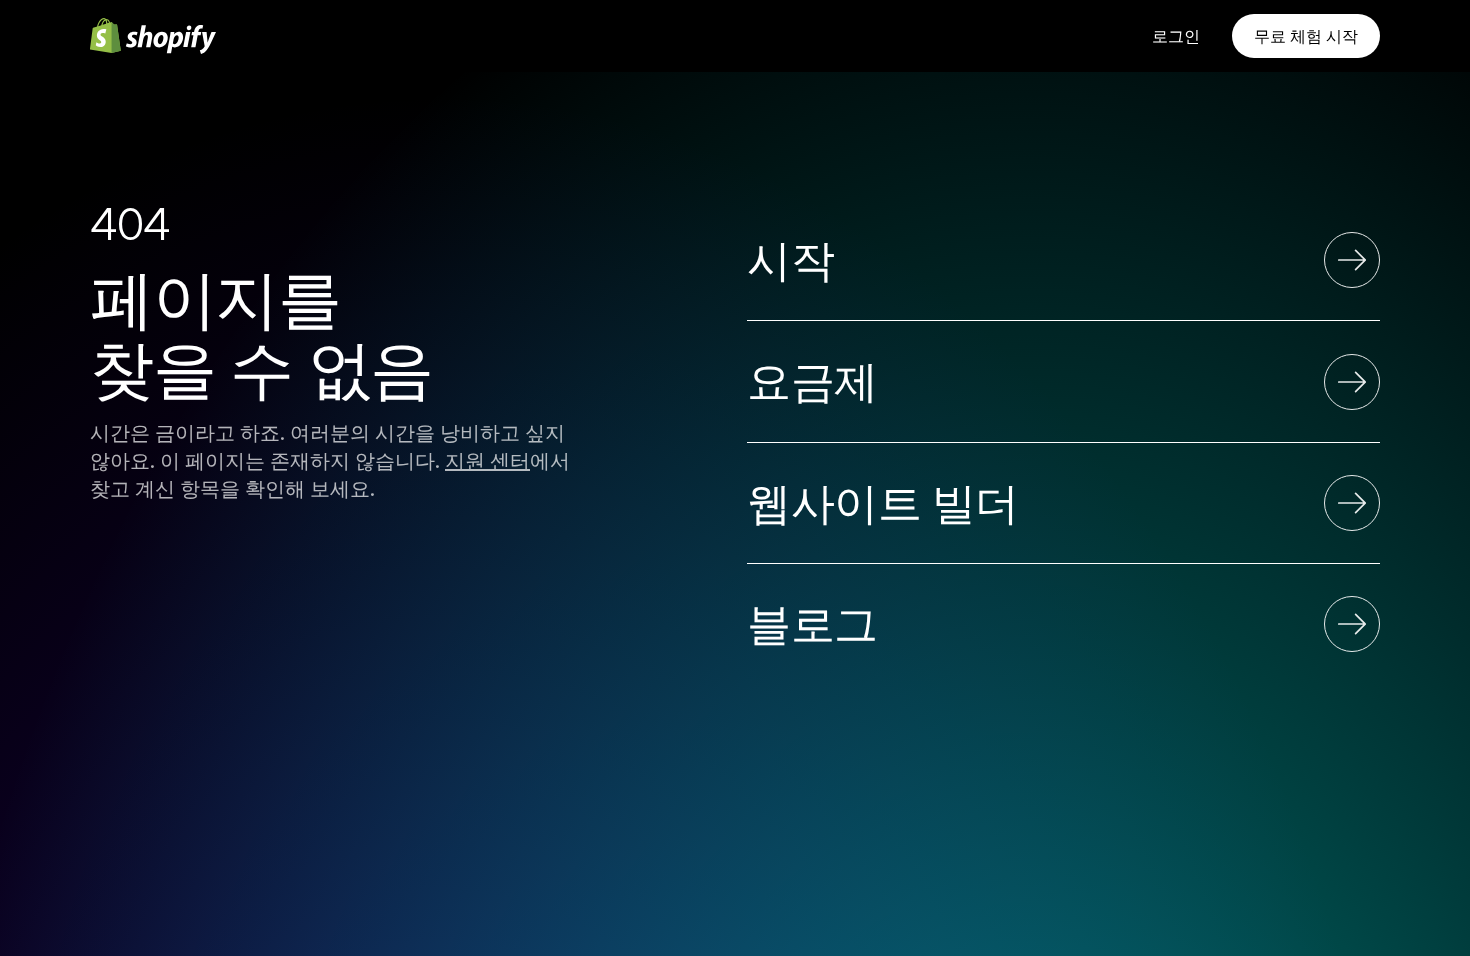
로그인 (1176, 36)
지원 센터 (487, 461)
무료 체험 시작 (1306, 36)
